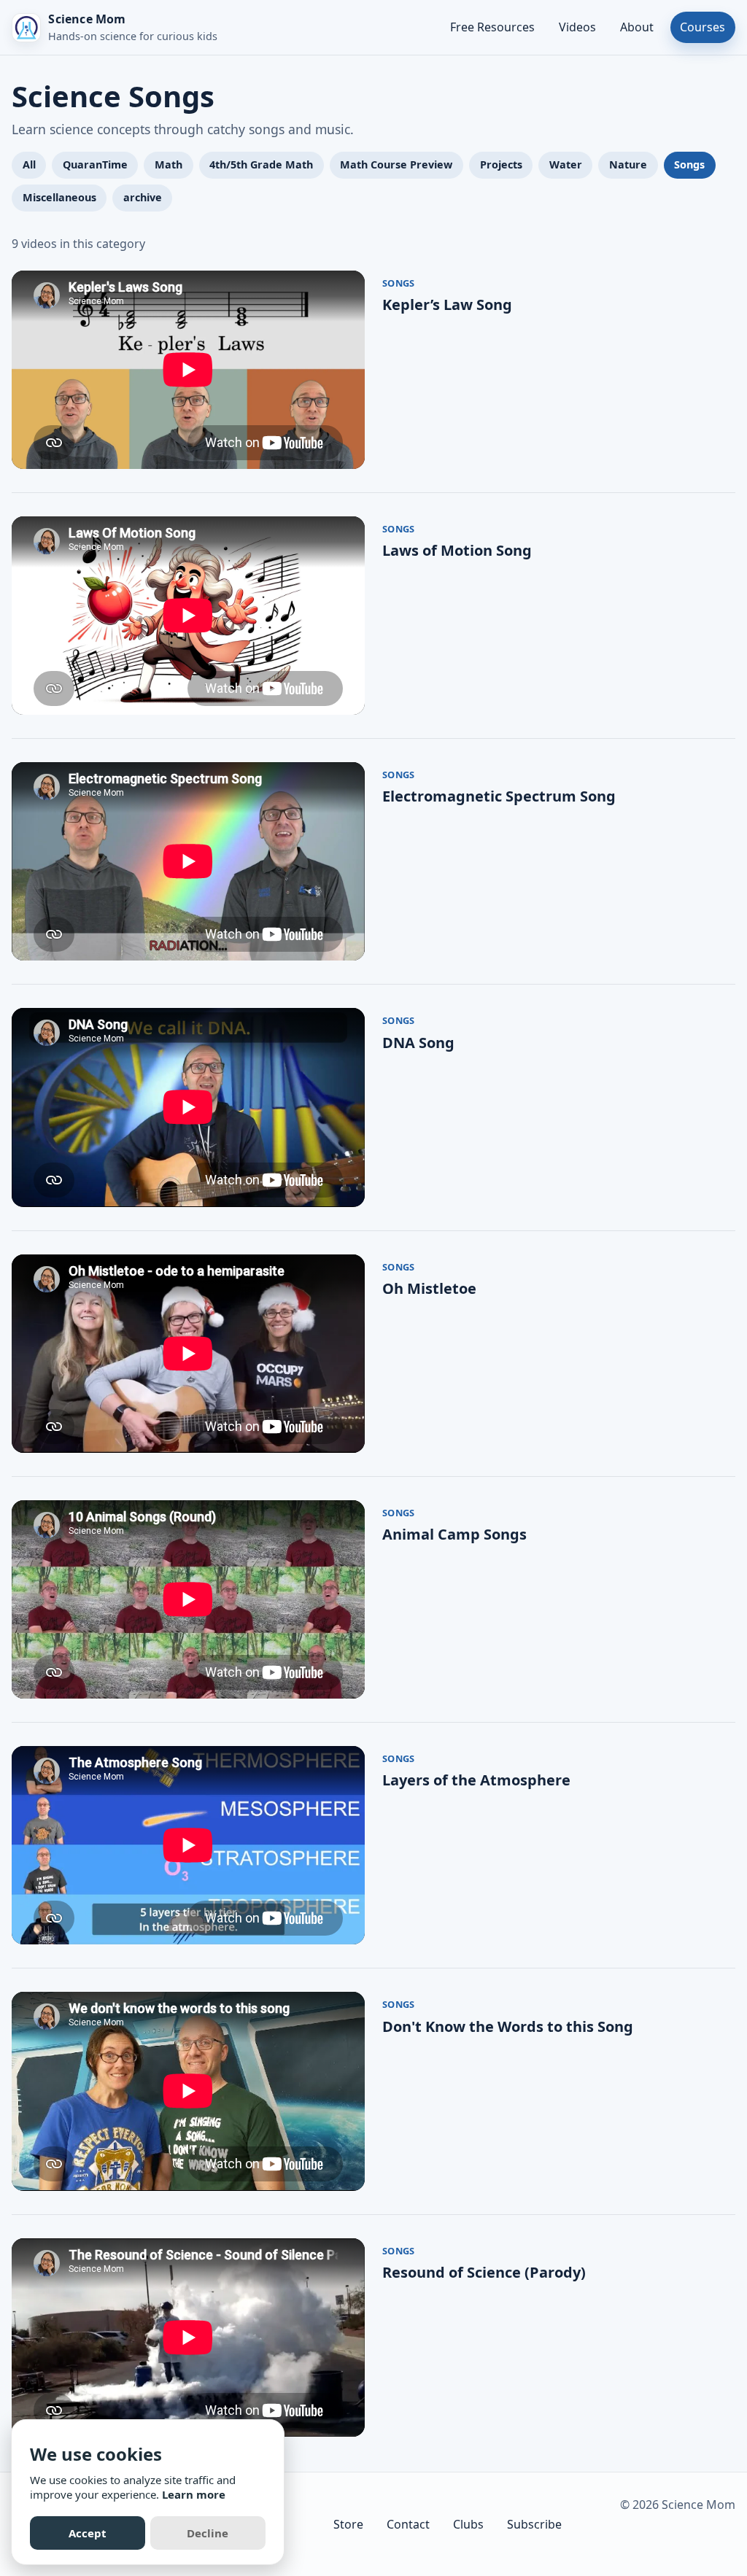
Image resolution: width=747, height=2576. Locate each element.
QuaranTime (95, 164)
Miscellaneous (59, 197)
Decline (208, 2533)
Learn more (194, 2494)
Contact (408, 2524)
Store (348, 2524)
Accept (88, 2533)
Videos (577, 27)
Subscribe (534, 2524)
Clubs (468, 2524)
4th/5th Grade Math (261, 164)
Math (169, 164)
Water (566, 164)
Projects (501, 164)
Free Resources (492, 27)
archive (143, 197)
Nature (628, 164)
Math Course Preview (396, 164)
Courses (703, 27)
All (29, 164)
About (637, 27)
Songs (689, 164)
